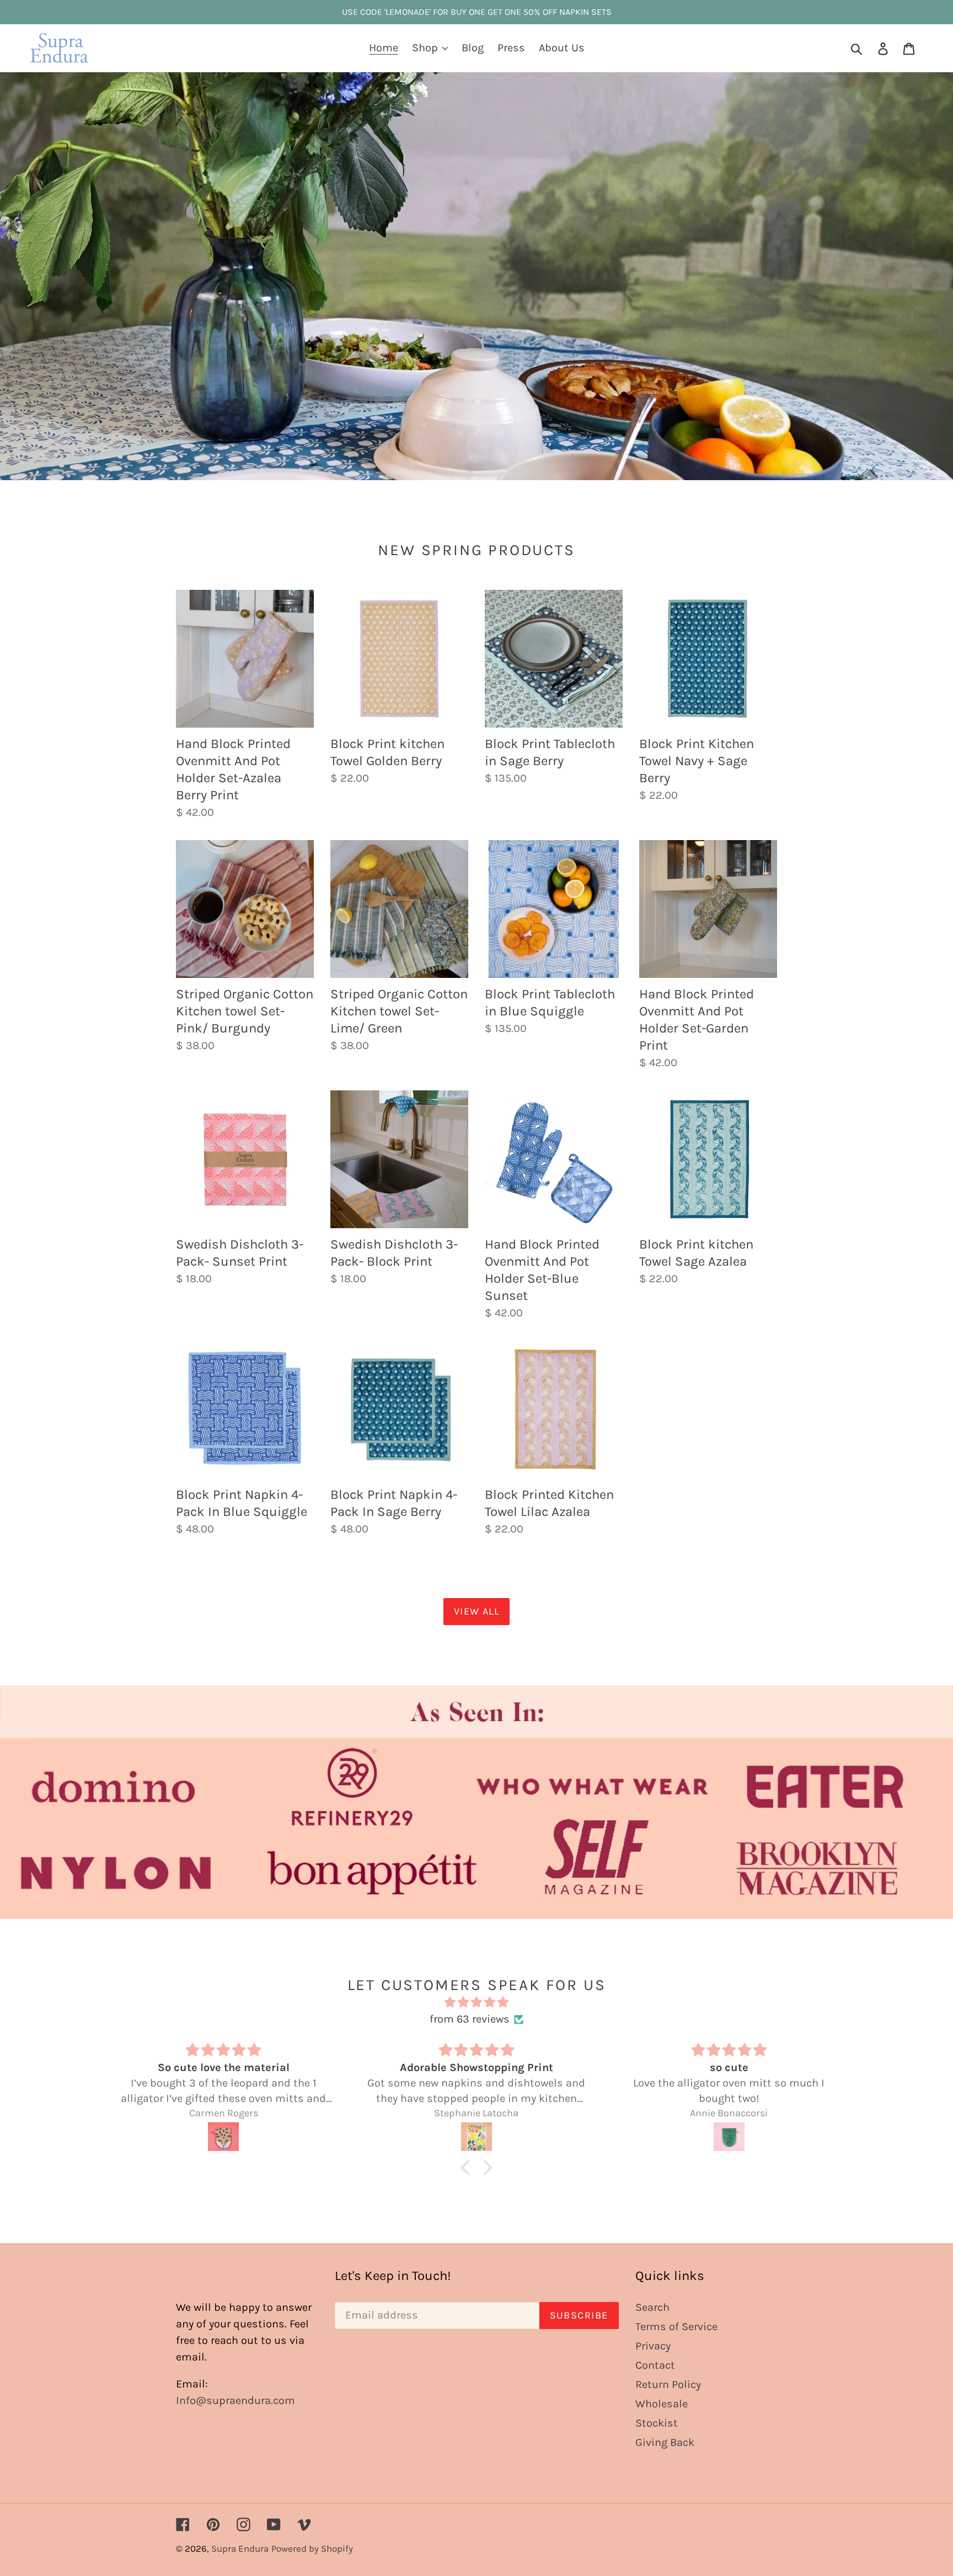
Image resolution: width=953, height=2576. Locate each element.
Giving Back (665, 2442)
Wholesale (662, 2404)
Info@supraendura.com (235, 2400)
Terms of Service (676, 2327)
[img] (476, 2002)
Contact (655, 2365)
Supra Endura (240, 2548)
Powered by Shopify (312, 2548)
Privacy (653, 2346)
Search (652, 2307)
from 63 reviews (470, 2019)
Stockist (657, 2423)
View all (477, 1611)
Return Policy (668, 2384)
